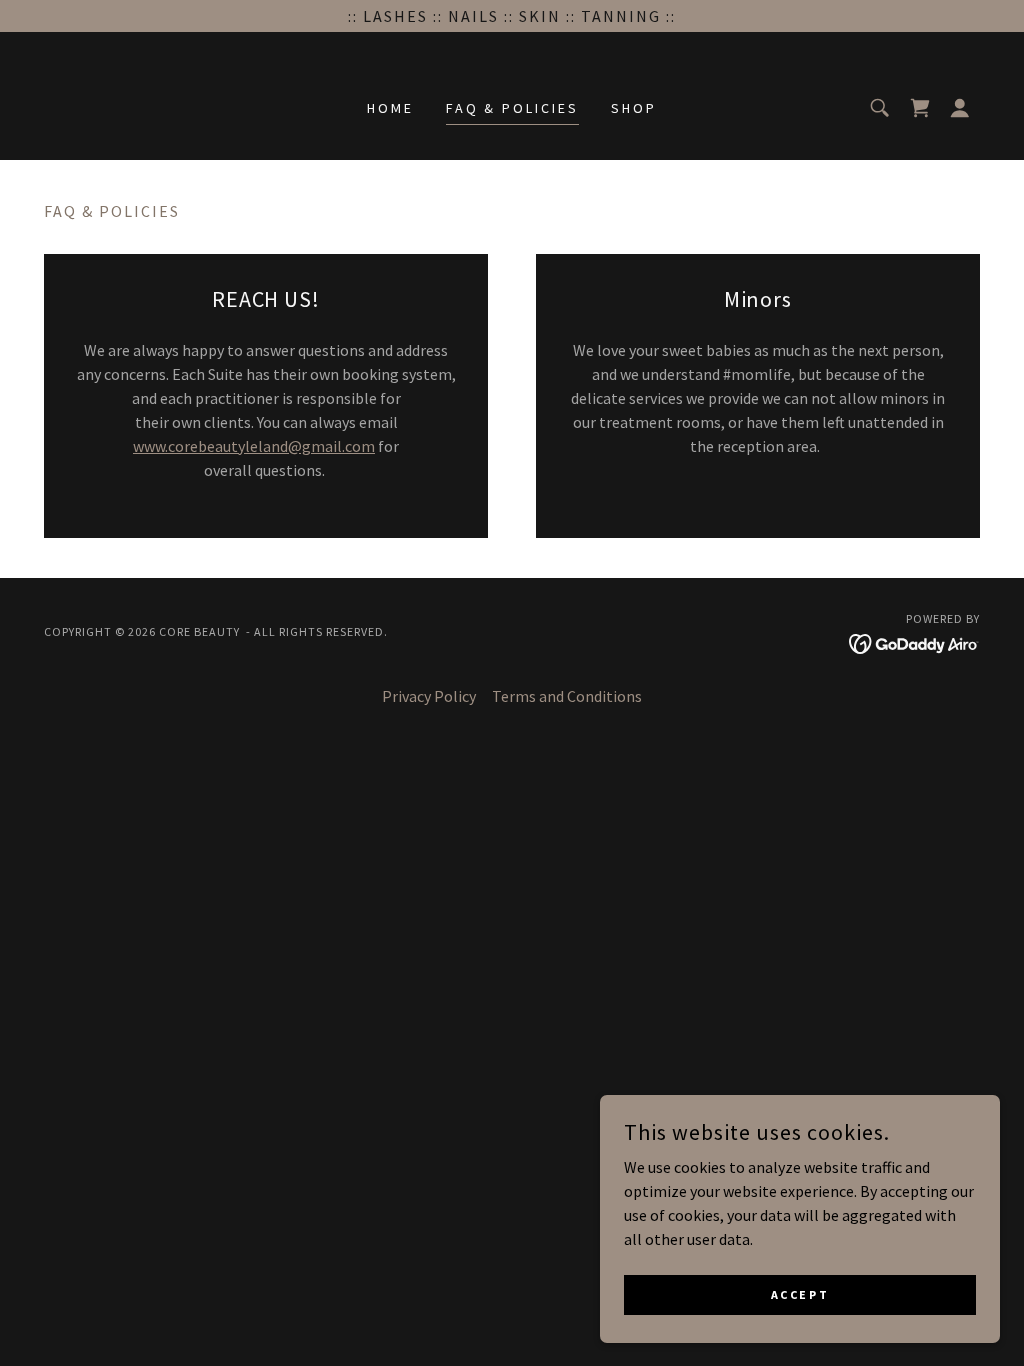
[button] (960, 108)
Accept (800, 1294)
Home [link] (390, 108)
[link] (920, 108)
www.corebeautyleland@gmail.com (254, 446)
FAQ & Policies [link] (513, 108)
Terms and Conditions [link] (567, 696)
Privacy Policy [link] (429, 696)
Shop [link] (634, 108)
